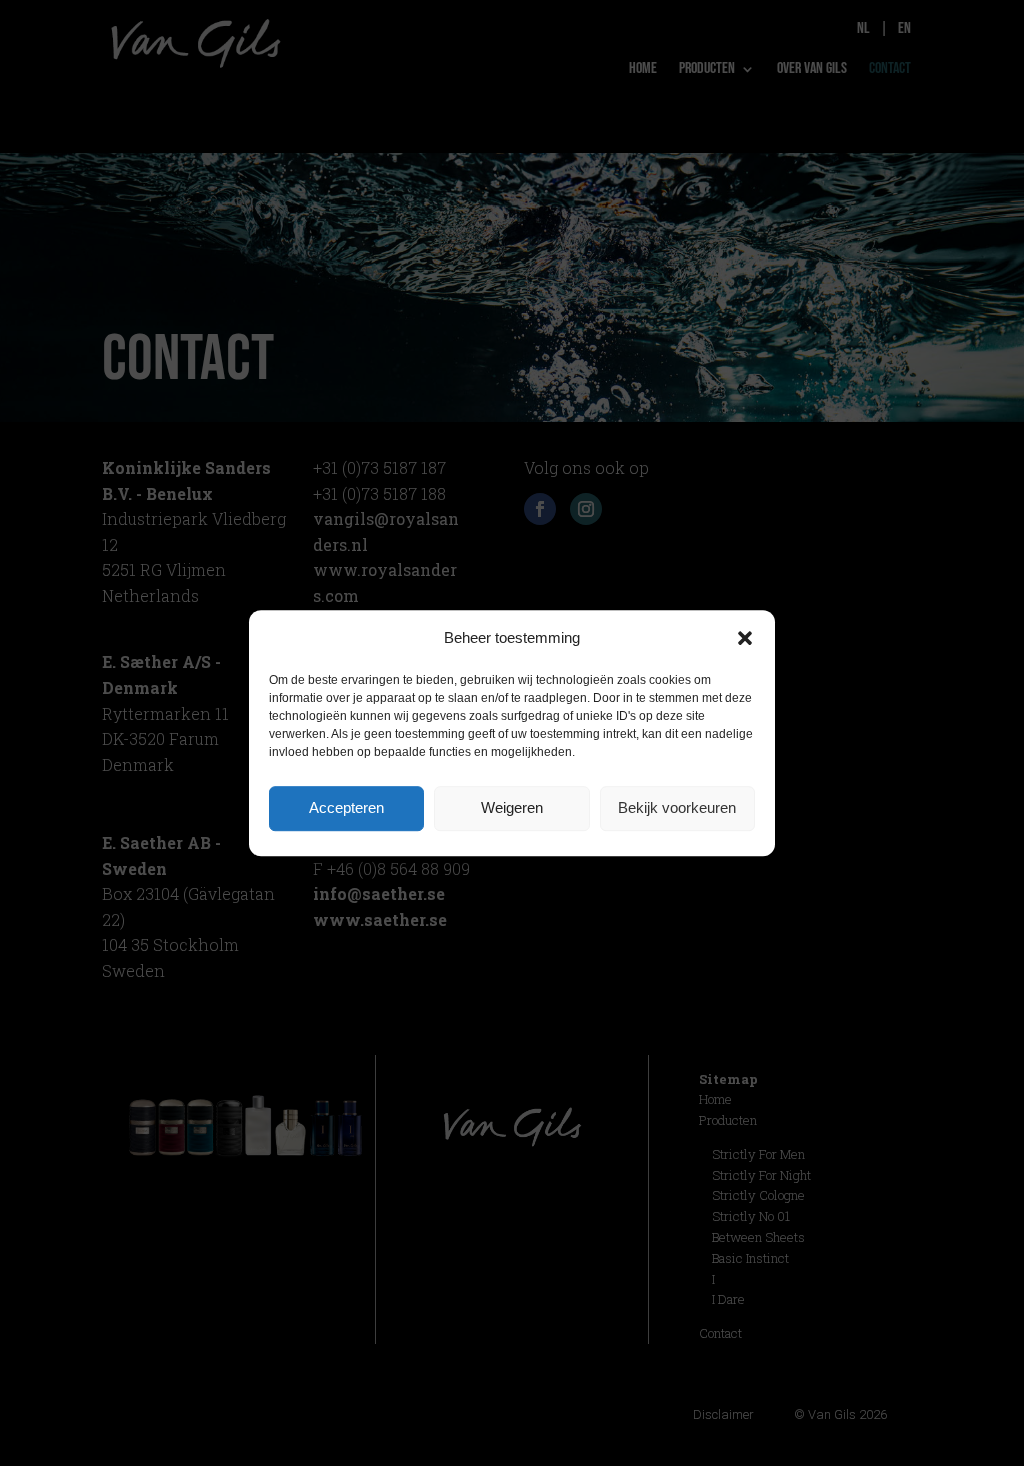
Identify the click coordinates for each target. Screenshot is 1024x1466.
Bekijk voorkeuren (677, 807)
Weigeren (512, 807)
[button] (745, 638)
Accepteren (346, 807)
